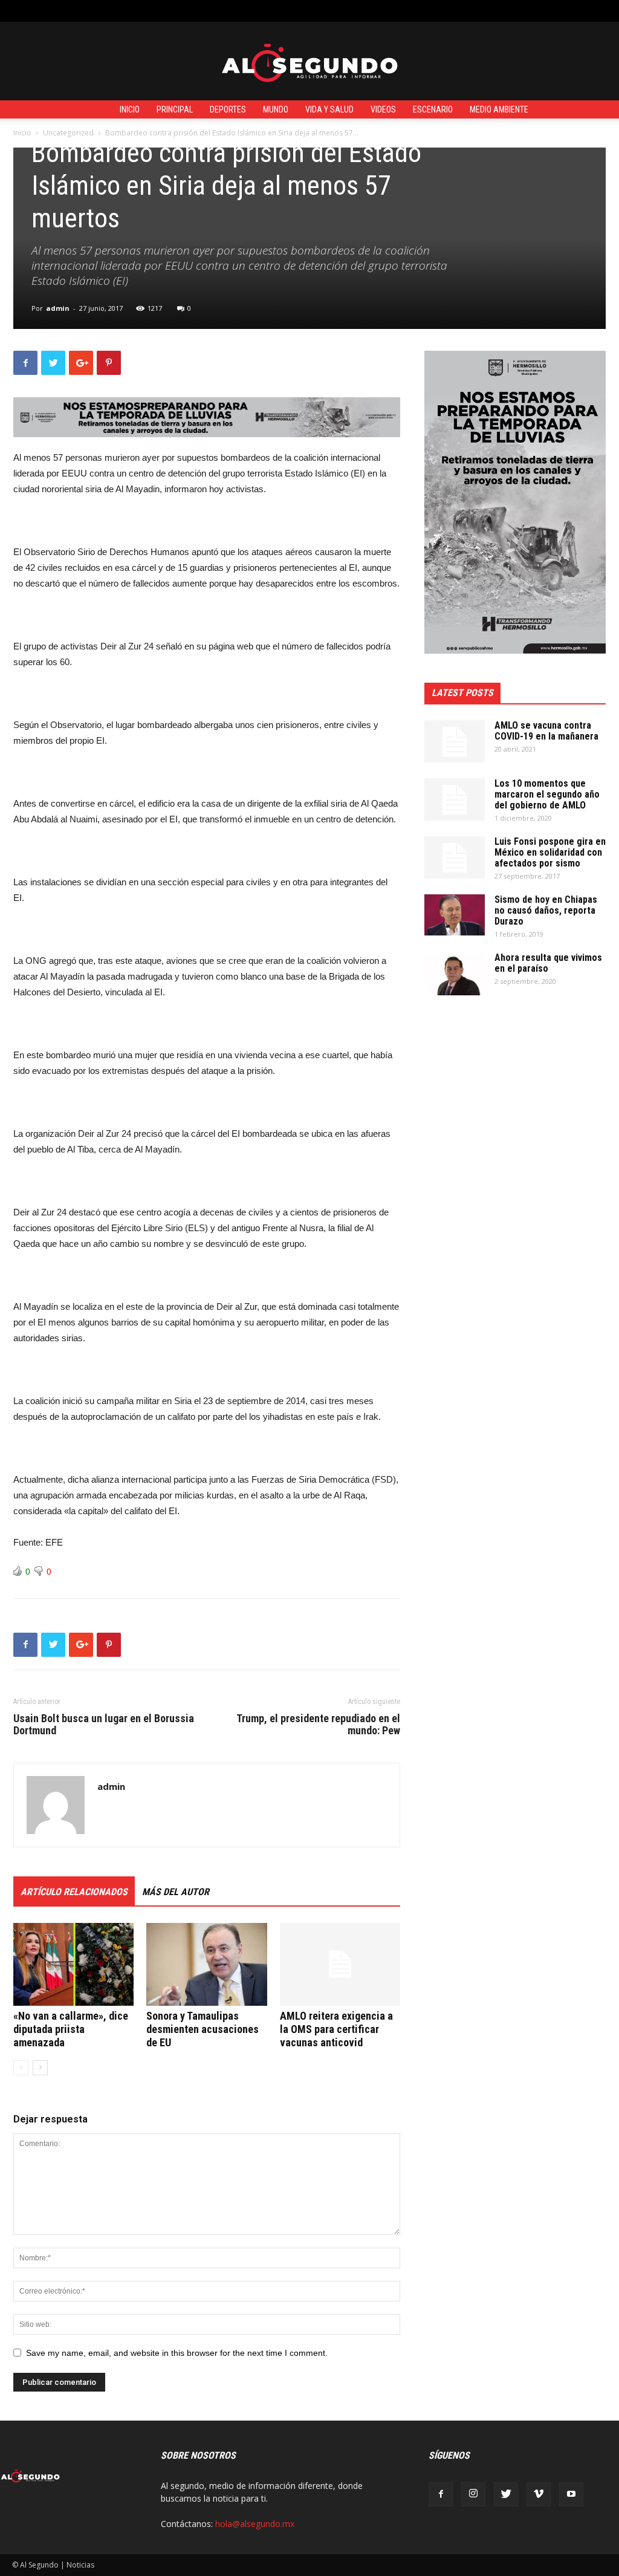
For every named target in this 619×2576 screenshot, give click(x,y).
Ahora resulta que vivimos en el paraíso (548, 963)
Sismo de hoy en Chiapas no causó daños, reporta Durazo (546, 910)
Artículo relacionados (74, 1892)
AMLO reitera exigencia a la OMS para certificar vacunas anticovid (336, 2029)
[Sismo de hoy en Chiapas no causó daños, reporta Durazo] (455, 915)
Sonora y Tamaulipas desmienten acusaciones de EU (203, 2029)
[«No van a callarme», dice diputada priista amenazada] (73, 1964)
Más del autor (176, 1892)
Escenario (433, 109)
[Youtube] (571, 2494)
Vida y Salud (329, 109)
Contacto (224, 11)
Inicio (130, 109)
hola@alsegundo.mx (255, 2524)
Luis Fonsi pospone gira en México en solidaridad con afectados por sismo (550, 852)
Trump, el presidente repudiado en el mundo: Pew (318, 1725)
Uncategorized (68, 133)
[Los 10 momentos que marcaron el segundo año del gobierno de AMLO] (455, 799)
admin (58, 308)
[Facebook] (441, 2494)
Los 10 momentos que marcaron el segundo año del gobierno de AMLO (547, 794)
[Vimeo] (539, 2494)
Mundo (276, 109)
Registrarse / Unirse (159, 11)
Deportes (228, 109)
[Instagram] (473, 2494)
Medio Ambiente (499, 109)
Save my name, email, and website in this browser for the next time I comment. (177, 2353)
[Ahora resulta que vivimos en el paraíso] (455, 974)
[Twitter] (506, 2494)
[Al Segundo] (309, 62)
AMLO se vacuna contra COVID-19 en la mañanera (546, 731)
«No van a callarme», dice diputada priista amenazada (71, 2029)
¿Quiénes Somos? (284, 11)
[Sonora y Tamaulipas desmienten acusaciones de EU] (206, 1964)
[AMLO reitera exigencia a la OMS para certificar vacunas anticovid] (340, 1964)
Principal (175, 109)
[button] (598, 11)
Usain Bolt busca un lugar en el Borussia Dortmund (104, 1725)
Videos (383, 109)
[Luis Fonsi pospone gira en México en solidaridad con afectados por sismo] (455, 857)
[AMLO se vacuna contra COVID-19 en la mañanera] (455, 741)
